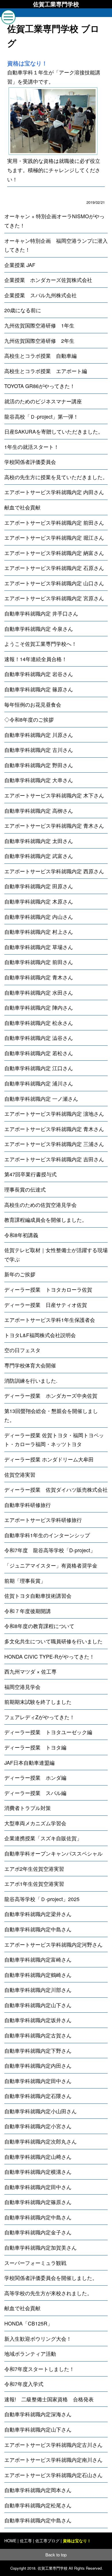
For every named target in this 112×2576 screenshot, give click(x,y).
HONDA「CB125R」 (28, 2323)
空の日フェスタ (22, 1350)
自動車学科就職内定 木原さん (39, 901)
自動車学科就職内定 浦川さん (39, 1083)
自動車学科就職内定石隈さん (38, 2096)
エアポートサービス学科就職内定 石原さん (54, 568)
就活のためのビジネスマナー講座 (43, 401)
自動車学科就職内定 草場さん (39, 947)
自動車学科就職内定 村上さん (39, 932)
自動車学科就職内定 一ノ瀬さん (41, 1099)
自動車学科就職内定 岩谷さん (39, 674)
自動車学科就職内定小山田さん (40, 2111)
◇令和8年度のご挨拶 (29, 719)
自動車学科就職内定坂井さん (38, 2020)
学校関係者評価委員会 (30, 462)
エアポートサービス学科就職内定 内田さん (54, 492)
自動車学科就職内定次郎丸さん (40, 2141)
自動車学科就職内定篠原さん (38, 2202)
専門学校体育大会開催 (30, 1365)
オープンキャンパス (28, 2566)
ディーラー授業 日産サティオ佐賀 (46, 1305)
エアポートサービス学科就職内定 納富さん (54, 553)
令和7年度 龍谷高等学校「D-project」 (50, 1550)
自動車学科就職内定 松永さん (39, 1023)
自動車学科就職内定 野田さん (39, 765)
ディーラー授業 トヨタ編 (35, 1747)
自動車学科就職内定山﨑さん (38, 2157)
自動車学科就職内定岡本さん (38, 2490)
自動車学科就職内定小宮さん (38, 2126)
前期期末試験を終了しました (38, 1702)
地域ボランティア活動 (30, 2354)
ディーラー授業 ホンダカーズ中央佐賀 (51, 1396)
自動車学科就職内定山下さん (38, 2005)
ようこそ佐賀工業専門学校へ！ (40, 644)
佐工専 (26, 2541)
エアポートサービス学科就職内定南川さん (53, 2460)
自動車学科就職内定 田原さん (39, 886)
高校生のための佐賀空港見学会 (40, 1205)
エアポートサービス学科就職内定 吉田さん (54, 1159)
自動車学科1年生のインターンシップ (47, 1535)
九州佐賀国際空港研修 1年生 (39, 325)
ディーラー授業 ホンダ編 (35, 1778)
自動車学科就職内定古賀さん (38, 2035)
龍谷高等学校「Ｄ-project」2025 (42, 1899)
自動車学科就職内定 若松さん (39, 1053)
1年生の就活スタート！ (32, 447)
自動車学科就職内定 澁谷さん (39, 1038)
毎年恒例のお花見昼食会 (33, 704)
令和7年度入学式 (24, 2384)
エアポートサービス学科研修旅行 (43, 1520)
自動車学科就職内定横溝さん (38, 2172)
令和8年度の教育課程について (39, 1626)
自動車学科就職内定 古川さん (39, 750)
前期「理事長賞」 (25, 1581)
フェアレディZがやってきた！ (39, 1717)
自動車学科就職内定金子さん (38, 2232)
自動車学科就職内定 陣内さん (39, 1007)
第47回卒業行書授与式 (30, 1174)
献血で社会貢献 (22, 507)
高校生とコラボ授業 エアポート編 (46, 371)
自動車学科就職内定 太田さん (39, 841)
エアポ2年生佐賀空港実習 (34, 1869)
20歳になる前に (23, 310)
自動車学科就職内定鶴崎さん (38, 1975)
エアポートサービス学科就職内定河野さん (53, 1944)
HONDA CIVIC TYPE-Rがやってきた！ (49, 1656)
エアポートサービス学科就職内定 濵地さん (54, 1114)
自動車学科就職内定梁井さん (38, 1914)
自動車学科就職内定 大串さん (39, 780)
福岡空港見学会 (22, 1687)
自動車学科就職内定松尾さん (38, 2505)
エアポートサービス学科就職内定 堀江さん (54, 538)
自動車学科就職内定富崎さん (38, 1959)
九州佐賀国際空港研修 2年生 (39, 341)
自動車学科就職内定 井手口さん (41, 613)
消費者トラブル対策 (28, 1808)
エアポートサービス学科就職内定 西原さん (54, 871)
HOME (10, 2541)
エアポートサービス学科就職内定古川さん (53, 2445)
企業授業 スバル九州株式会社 (40, 295)
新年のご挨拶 (20, 1274)
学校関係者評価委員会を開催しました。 (51, 2278)
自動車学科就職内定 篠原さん (39, 689)
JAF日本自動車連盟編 (29, 1763)
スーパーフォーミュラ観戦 (35, 2263)
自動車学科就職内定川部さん (38, 1990)
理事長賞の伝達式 (25, 1189)
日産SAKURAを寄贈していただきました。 (54, 431)
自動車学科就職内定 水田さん (39, 992)
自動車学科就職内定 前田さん (39, 962)
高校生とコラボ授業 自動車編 (40, 356)
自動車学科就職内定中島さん (38, 1929)
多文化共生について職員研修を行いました (53, 1641)
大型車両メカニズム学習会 (35, 1823)
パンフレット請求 (84, 2566)
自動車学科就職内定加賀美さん (40, 2247)
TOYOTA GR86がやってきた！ (40, 386)
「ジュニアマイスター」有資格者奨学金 (51, 1565)
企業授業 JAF (20, 265)
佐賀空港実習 (20, 1475)
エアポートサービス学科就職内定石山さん (53, 2475)
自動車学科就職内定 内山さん (39, 917)
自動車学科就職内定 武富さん (39, 856)
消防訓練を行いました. (31, 1381)
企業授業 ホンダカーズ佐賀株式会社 (48, 280)
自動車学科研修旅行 (28, 1505)
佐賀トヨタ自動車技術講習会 (38, 1596)
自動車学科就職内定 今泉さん (39, 629)
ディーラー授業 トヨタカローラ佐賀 (48, 1289)
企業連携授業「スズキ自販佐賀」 (43, 1838)
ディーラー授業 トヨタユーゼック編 (48, 1732)
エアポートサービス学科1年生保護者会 (50, 1320)
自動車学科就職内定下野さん (38, 2051)
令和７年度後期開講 (28, 1611)
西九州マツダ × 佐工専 (30, 1671)
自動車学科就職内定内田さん (38, 2066)
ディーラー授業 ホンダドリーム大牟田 (49, 1459)
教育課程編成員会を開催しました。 (46, 1220)
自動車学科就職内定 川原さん (39, 735)
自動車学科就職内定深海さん (38, 2414)
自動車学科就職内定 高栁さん (39, 811)
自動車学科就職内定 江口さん (39, 1068)
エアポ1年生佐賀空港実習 (34, 1884)
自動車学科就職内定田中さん (38, 2081)
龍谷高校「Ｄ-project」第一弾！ (41, 416)
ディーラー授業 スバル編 (35, 1793)
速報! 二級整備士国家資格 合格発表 (49, 2399)
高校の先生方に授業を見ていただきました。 (56, 477)
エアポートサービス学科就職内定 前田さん (54, 523)
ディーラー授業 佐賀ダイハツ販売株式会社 (56, 1490)
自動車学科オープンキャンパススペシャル (53, 1853)
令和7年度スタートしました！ (39, 2369)
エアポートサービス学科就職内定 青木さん (54, 826)
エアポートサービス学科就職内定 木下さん (54, 795)
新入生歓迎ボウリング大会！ (38, 2339)
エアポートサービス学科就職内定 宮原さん (54, 598)
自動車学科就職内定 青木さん (39, 977)
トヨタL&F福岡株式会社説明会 (40, 1335)
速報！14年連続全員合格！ (36, 659)
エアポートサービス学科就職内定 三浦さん (54, 1144)
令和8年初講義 (21, 1235)
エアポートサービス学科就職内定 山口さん (54, 583)
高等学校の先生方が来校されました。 (48, 2293)
